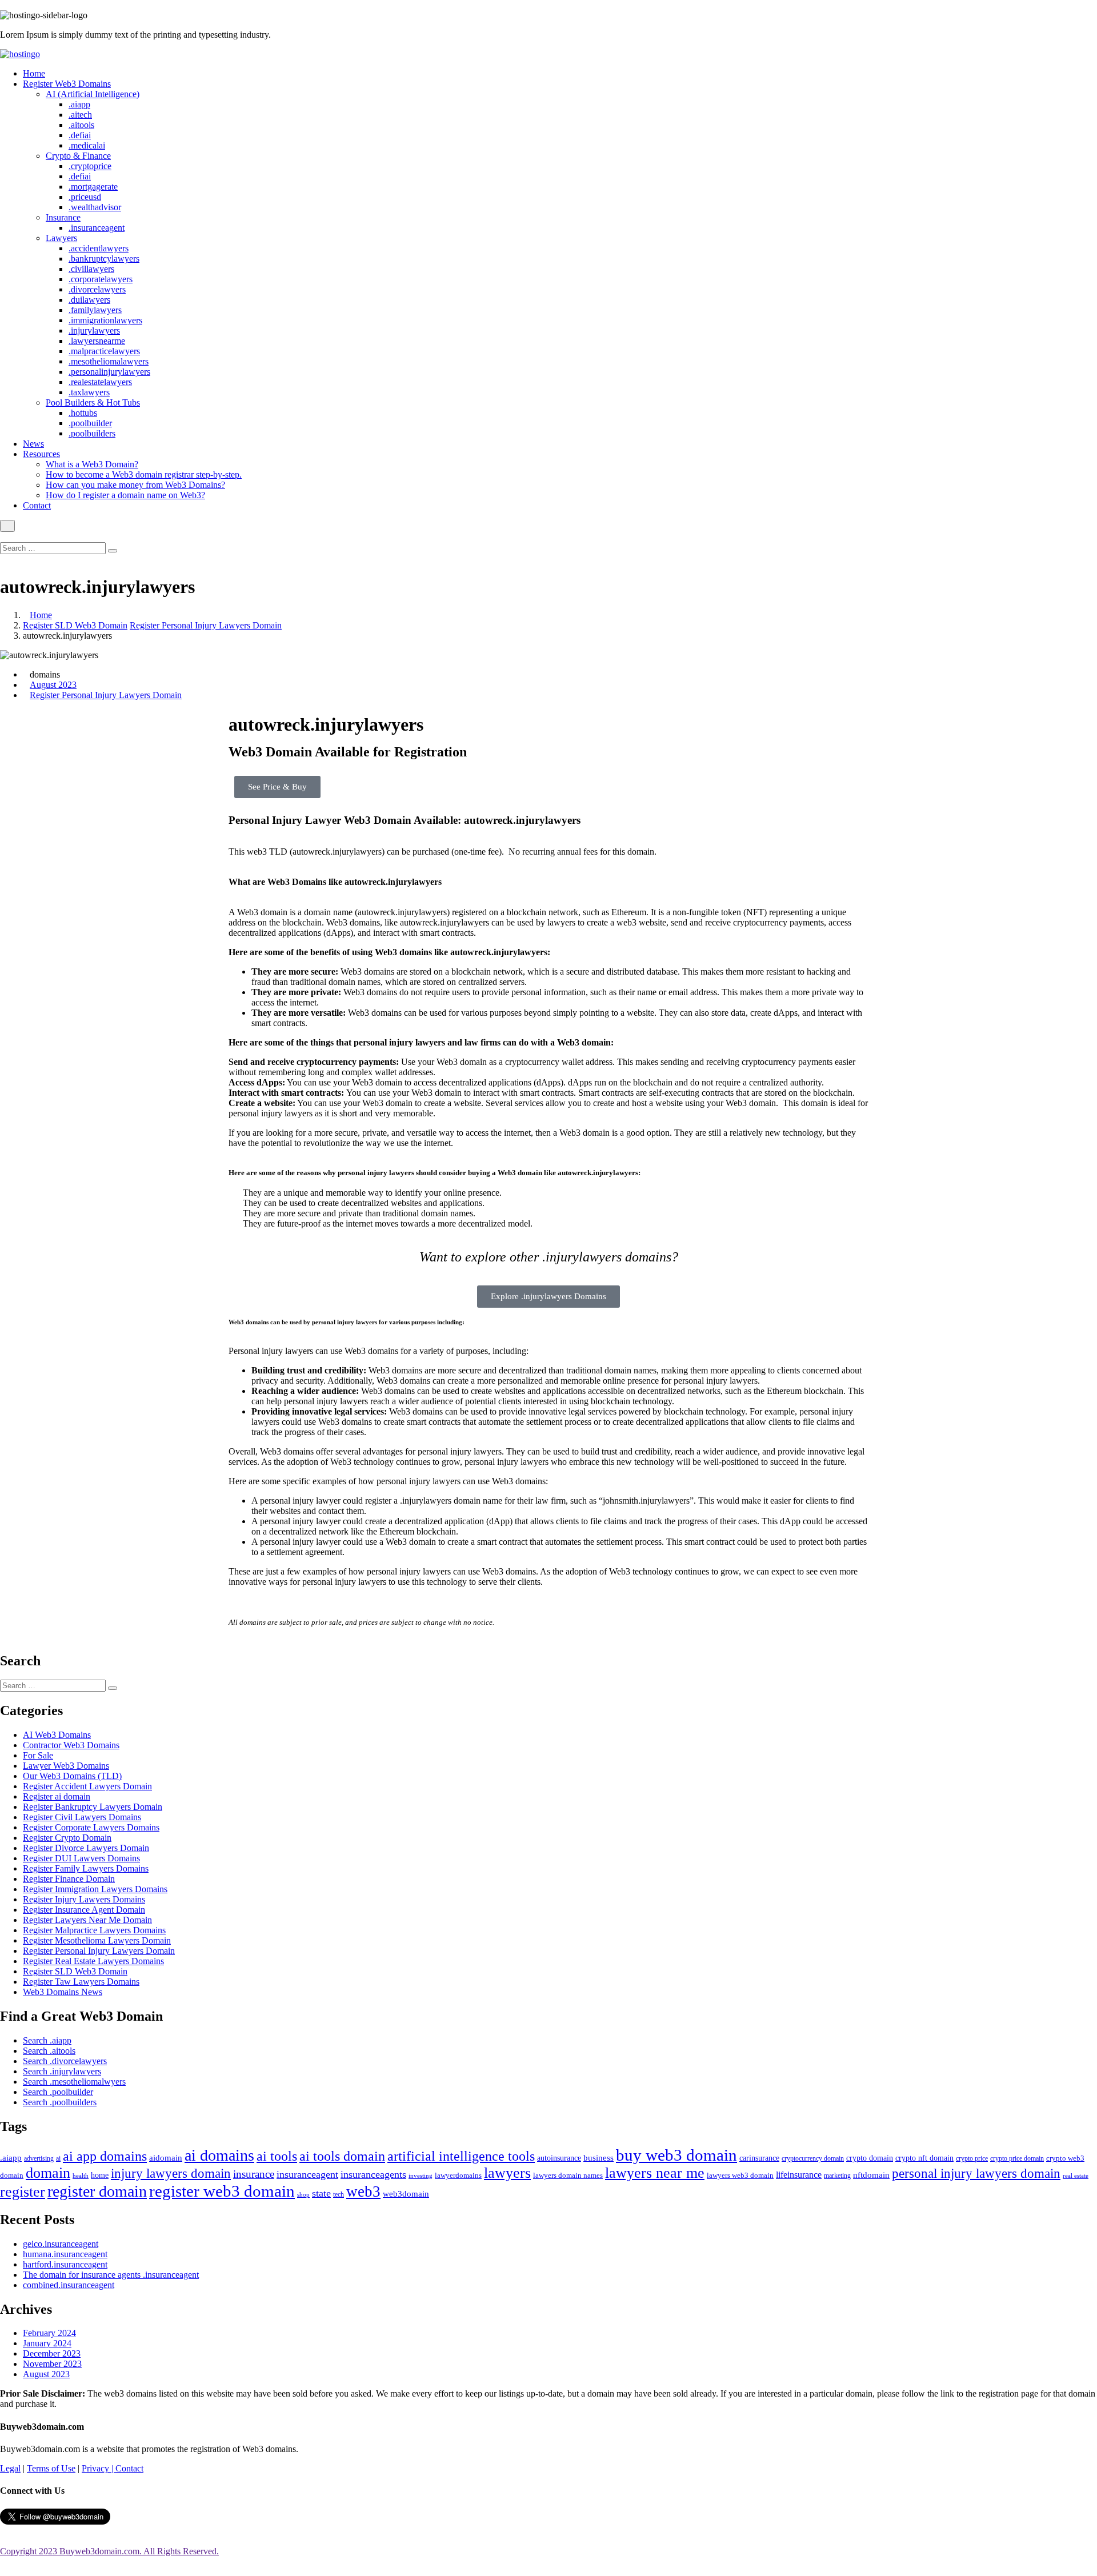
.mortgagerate (93, 187)
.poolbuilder (90, 423)
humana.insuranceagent (65, 2254)
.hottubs (83, 413)
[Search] (113, 551)
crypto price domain (1017, 2158)
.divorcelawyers (97, 289)
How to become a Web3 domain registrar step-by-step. (144, 474)
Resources (41, 454)
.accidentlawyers (99, 248)
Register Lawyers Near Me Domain (87, 1920)
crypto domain (870, 2158)
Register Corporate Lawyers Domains (91, 1827)
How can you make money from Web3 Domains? (135, 485)
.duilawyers (89, 300)
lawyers (507, 2173)
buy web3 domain (676, 2155)
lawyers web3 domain (740, 2175)
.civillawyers (91, 269)
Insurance (63, 217)
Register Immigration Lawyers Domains (95, 1889)
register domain (97, 2191)
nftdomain (871, 2175)
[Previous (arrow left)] (20, 1288)
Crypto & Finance (78, 156)
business (598, 2158)
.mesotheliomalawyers (109, 361)
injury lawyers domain (171, 2173)
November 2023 (52, 2364)
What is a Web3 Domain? (92, 464)
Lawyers (61, 238)
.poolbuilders (92, 433)
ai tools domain (342, 2156)
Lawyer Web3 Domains (66, 1766)
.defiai (80, 135)
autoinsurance (559, 2158)
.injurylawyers (94, 330)
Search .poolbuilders (60, 2102)
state (321, 2193)
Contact (37, 505)
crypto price (972, 2158)
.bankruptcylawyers (104, 259)
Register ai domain (57, 1796)
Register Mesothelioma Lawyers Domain (97, 1940)
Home (34, 73)
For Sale (38, 1755)
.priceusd (85, 197)
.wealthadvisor (95, 207)
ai (58, 2158)
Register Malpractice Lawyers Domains (94, 1930)
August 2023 (53, 685)
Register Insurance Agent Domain (84, 1910)
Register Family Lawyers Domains (86, 1868)
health (81, 2176)
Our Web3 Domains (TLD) (72, 1776)
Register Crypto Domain (67, 1838)
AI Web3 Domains (57, 1735)
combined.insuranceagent (69, 2285)
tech (339, 2195)
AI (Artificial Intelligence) (93, 94)
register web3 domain (222, 2191)
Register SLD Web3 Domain (75, 625)
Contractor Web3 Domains (71, 1745)
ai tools (277, 2156)
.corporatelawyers (101, 279)
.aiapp (79, 104)
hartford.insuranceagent (65, 2264)
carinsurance (759, 2158)
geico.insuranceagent (61, 2244)
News (33, 444)
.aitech (80, 115)
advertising (39, 2158)
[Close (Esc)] (1084, 13)
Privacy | (99, 2468)
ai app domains (105, 2156)
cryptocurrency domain (813, 2158)
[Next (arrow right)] (1077, 1288)
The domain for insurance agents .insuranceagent (111, 2275)
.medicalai (87, 145)
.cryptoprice (90, 166)
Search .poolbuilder (58, 2092)
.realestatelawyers (100, 382)
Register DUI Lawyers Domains (81, 1858)
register (23, 2192)
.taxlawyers (89, 392)
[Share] (1059, 13)
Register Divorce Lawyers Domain (86, 1848)
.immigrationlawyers (105, 320)
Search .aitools (49, 2051)
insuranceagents (373, 2174)
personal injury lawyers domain (976, 2173)
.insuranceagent (97, 228)
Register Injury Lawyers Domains (84, 1899)
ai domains (219, 2155)
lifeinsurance (799, 2175)
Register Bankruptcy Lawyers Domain (93, 1807)
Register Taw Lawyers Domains (81, 1982)
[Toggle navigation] (7, 526)
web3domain (406, 2194)
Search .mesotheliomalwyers (74, 2082)
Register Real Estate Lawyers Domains (93, 1961)
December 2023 (52, 2353)
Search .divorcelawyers (65, 2061)
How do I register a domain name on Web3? (125, 495)
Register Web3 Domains (67, 84)
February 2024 (49, 2333)
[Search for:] (54, 548)
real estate (1076, 2176)
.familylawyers (95, 310)
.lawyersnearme (97, 341)
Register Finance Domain (69, 1879)
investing (421, 2176)
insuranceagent (307, 2174)
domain (48, 2173)
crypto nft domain (924, 2158)
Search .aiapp (47, 2040)
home (100, 2175)
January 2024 (47, 2343)
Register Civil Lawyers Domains (82, 1817)
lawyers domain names (568, 2175)
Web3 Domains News (63, 1992)
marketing (837, 2176)
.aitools (81, 125)
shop (303, 2195)
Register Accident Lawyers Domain (87, 1786)
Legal (10, 2468)
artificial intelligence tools (461, 2156)
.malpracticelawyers (104, 351)
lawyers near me (655, 2173)
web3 (363, 2192)
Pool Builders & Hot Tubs (93, 402)
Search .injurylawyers (62, 2071)
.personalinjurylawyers (109, 372)
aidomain (166, 2158)
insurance (254, 2174)
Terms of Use (51, 2468)
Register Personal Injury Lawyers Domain (206, 625)
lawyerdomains (458, 2176)
